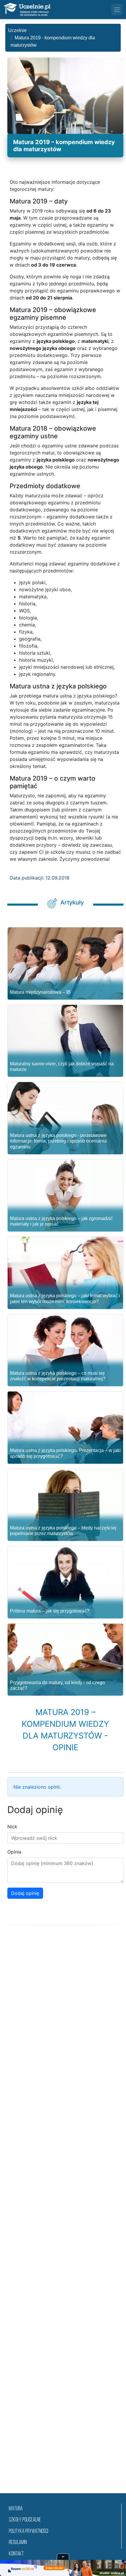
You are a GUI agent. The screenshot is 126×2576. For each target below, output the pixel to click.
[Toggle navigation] (117, 9)
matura (16, 2509)
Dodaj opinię (25, 1893)
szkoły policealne (25, 2520)
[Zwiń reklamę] (63, 2557)
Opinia (14, 1852)
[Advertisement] (63, 2216)
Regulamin (18, 2543)
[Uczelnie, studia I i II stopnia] (27, 10)
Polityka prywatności (28, 2532)
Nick (12, 1827)
